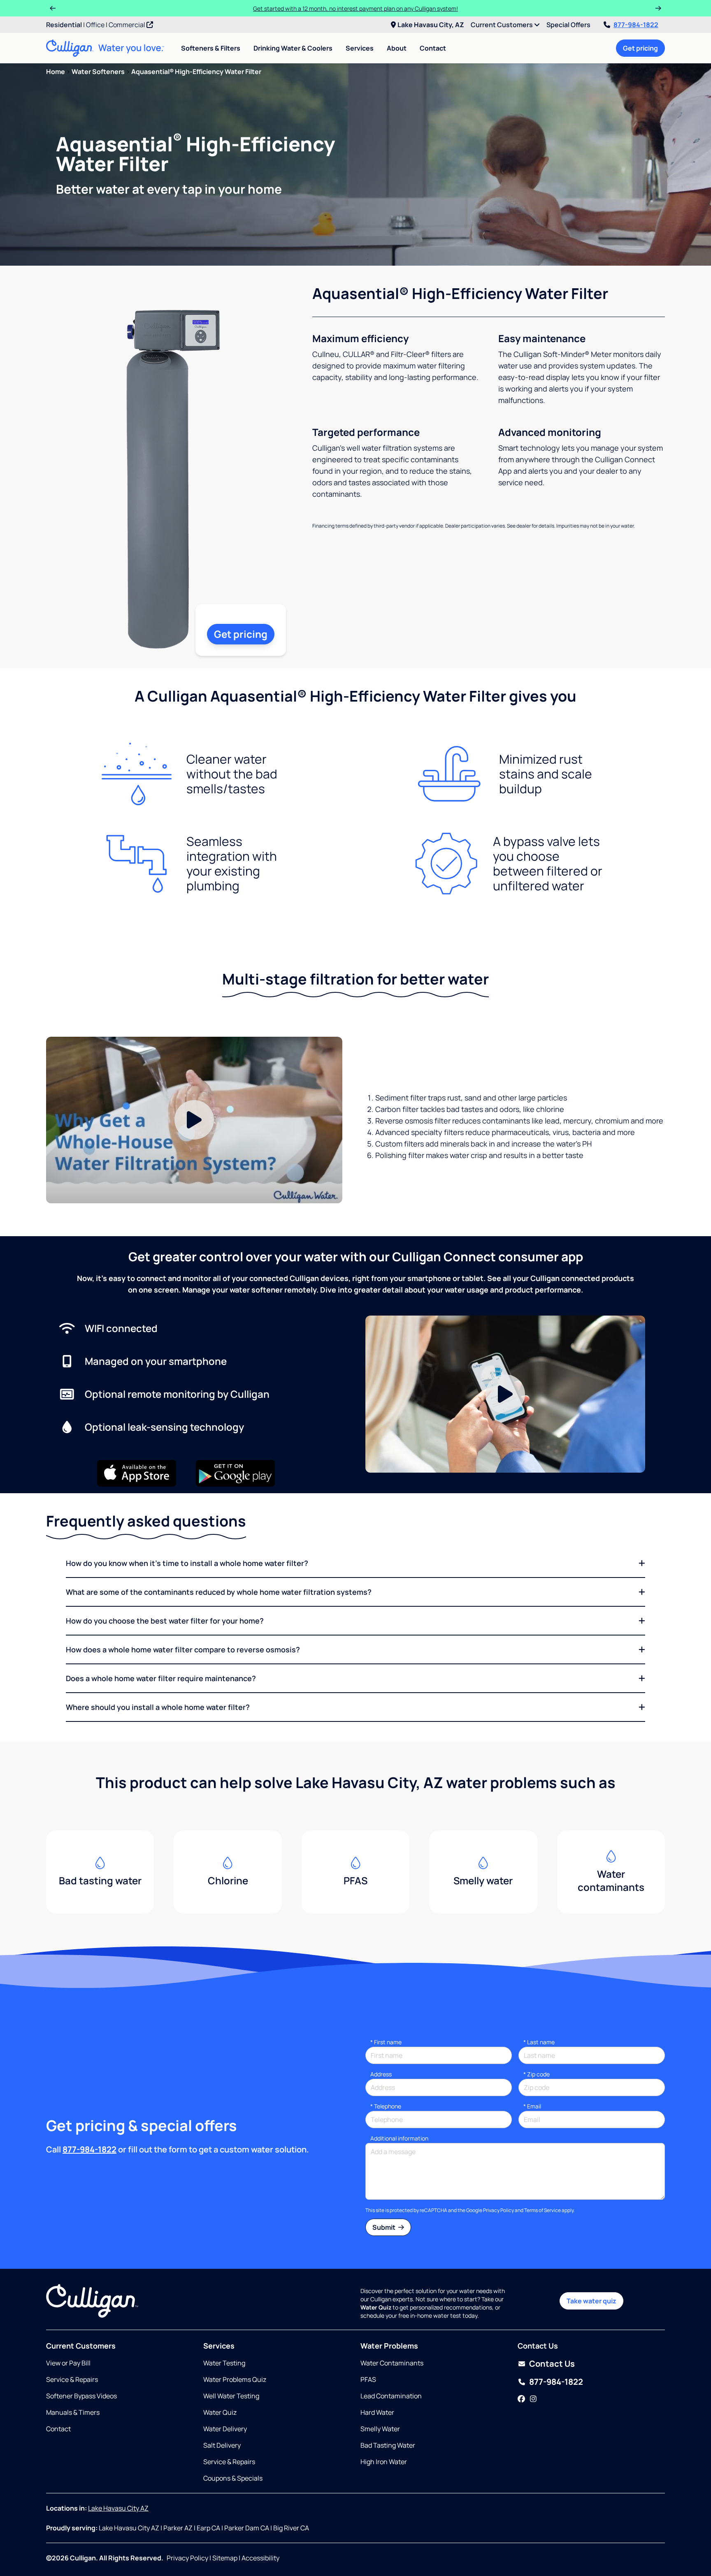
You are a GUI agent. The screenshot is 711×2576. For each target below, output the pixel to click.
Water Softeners (98, 72)
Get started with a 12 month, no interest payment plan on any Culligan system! (355, 8)
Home (56, 72)
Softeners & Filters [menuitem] (211, 48)
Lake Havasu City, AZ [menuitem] (431, 25)
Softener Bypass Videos (81, 2396)
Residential (64, 25)
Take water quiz (591, 2301)
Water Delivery (225, 2429)
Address (381, 2074)
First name (386, 2042)
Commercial (128, 25)
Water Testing (224, 2363)
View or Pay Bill (68, 2363)
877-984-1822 (636, 25)
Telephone (386, 2106)
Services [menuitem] (360, 48)
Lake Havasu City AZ (118, 2508)
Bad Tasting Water (388, 2445)
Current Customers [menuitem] (502, 25)
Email (532, 2106)
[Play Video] (194, 1120)
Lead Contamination (391, 2396)
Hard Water (377, 2412)
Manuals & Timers (73, 2412)
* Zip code (537, 2074)
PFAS (368, 2379)
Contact (433, 48)
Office (95, 25)
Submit (385, 2227)
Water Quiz (220, 2412)
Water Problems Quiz (235, 2379)
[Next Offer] (658, 8)
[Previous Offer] (53, 8)
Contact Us (552, 2364)
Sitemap (225, 2558)
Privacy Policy (498, 2210)
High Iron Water (384, 2462)
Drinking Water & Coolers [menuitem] (293, 48)
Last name (539, 2042)
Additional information (399, 2138)
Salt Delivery (222, 2445)
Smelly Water (380, 2429)
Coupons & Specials (233, 2478)
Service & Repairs (72, 2379)
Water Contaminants (392, 2363)
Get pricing (640, 48)
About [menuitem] (397, 48)
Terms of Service (543, 2210)
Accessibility (260, 2558)
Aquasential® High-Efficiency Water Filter (196, 72)
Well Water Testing (231, 2396)
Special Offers (568, 25)
